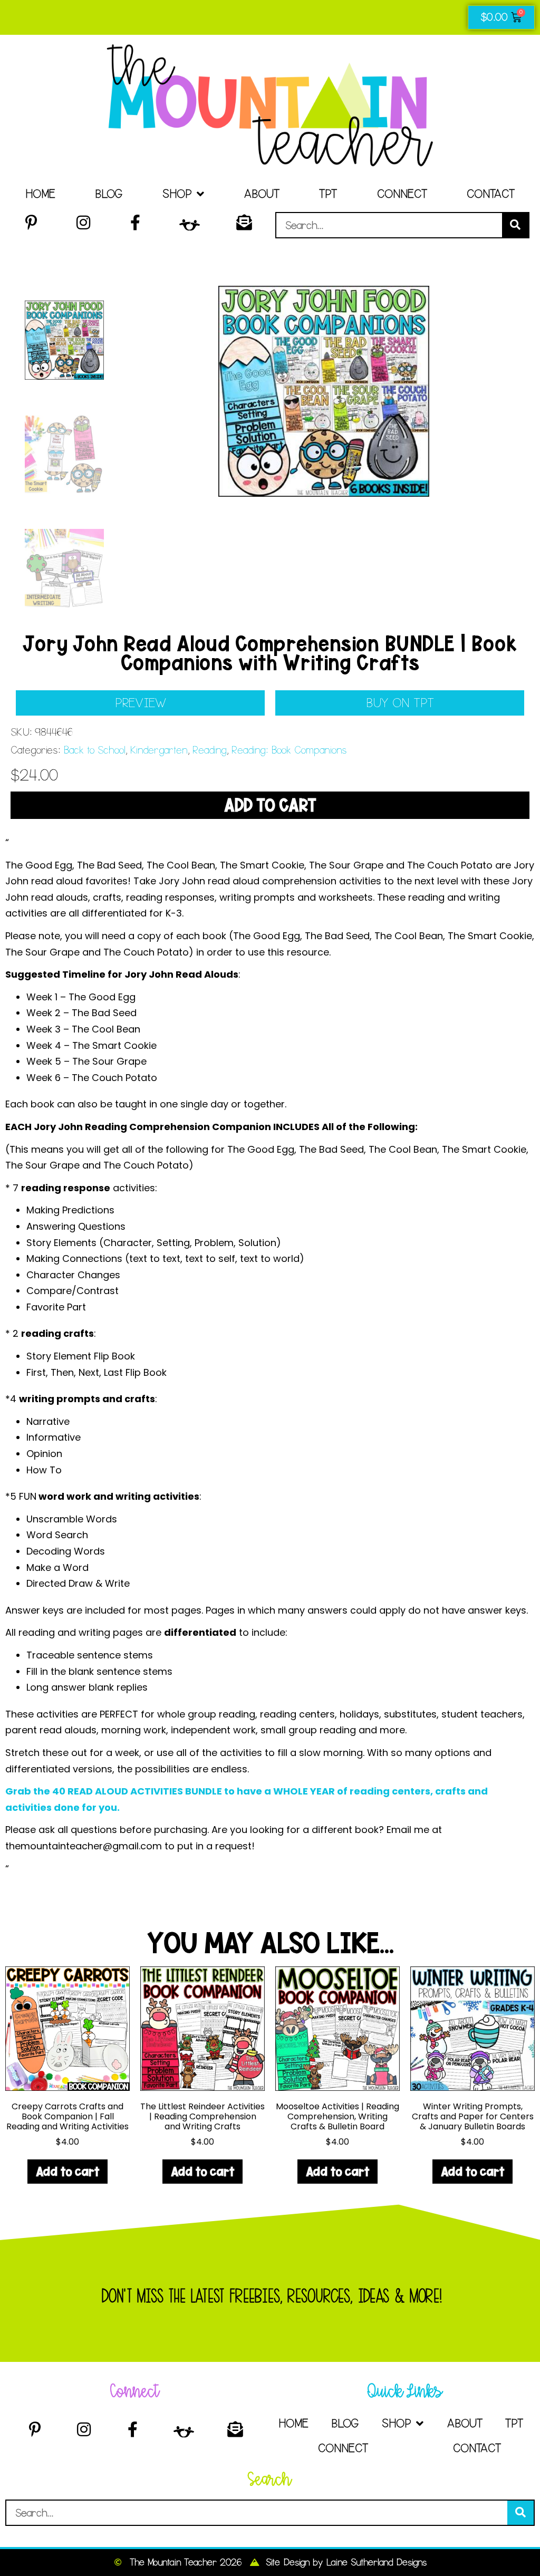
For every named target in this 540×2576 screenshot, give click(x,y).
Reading (209, 750)
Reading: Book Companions (289, 750)
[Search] (515, 225)
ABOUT (262, 194)
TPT (328, 194)
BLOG (109, 194)
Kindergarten (159, 750)
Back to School (94, 750)
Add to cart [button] (67, 2171)
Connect (402, 194)
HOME (40, 194)
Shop (177, 194)
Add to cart (270, 805)
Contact (491, 194)
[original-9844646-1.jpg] (324, 391)
